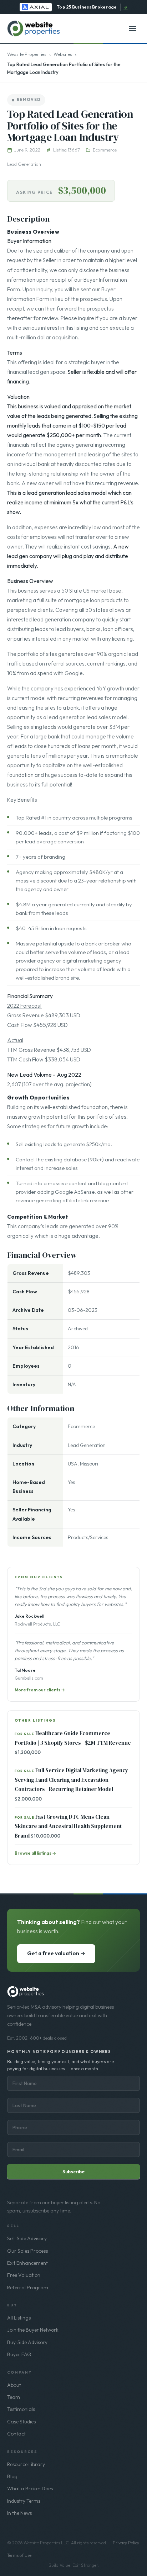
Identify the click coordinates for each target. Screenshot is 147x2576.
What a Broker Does (30, 2488)
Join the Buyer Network (33, 2330)
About (14, 2385)
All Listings (19, 2318)
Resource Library (26, 2464)
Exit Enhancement (27, 2263)
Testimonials (21, 2409)
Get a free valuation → (56, 1953)
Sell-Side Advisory (27, 2238)
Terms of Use (19, 2555)
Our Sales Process (27, 2251)
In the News (19, 2513)
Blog (12, 2476)
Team (14, 2397)
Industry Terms (24, 2501)
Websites (63, 54)
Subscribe (73, 2172)
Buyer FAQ (19, 2354)
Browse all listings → (35, 1853)
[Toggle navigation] (133, 28)
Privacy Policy (126, 2543)
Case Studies (21, 2422)
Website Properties (27, 54)
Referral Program (28, 2288)
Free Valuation (24, 2275)
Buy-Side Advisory (27, 2342)
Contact (16, 2434)
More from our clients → (40, 1690)
